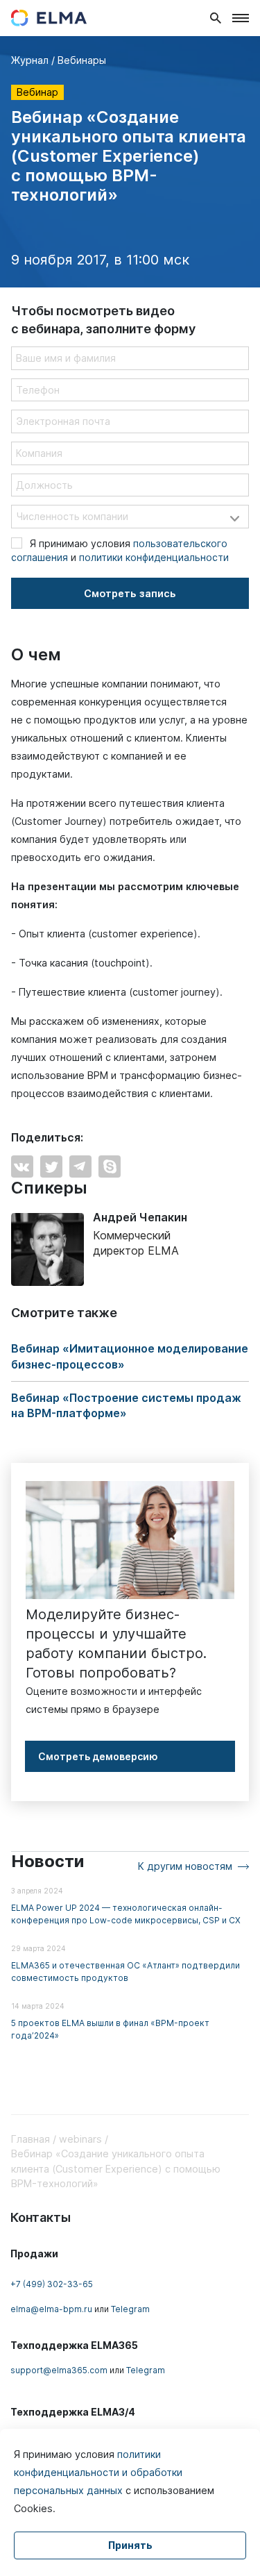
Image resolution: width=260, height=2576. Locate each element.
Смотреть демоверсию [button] (98, 1756)
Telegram (130, 2309)
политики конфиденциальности (154, 557)
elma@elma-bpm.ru (51, 2309)
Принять (130, 2545)
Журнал (30, 60)
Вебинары (82, 60)
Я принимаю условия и (120, 550)
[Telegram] (80, 1166)
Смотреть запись (130, 593)
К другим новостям (185, 1866)
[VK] (22, 1166)
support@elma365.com (59, 2370)
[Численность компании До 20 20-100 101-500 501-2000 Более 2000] (130, 517)
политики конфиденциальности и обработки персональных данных (98, 2472)
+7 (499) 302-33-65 (52, 2284)
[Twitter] (51, 1166)
